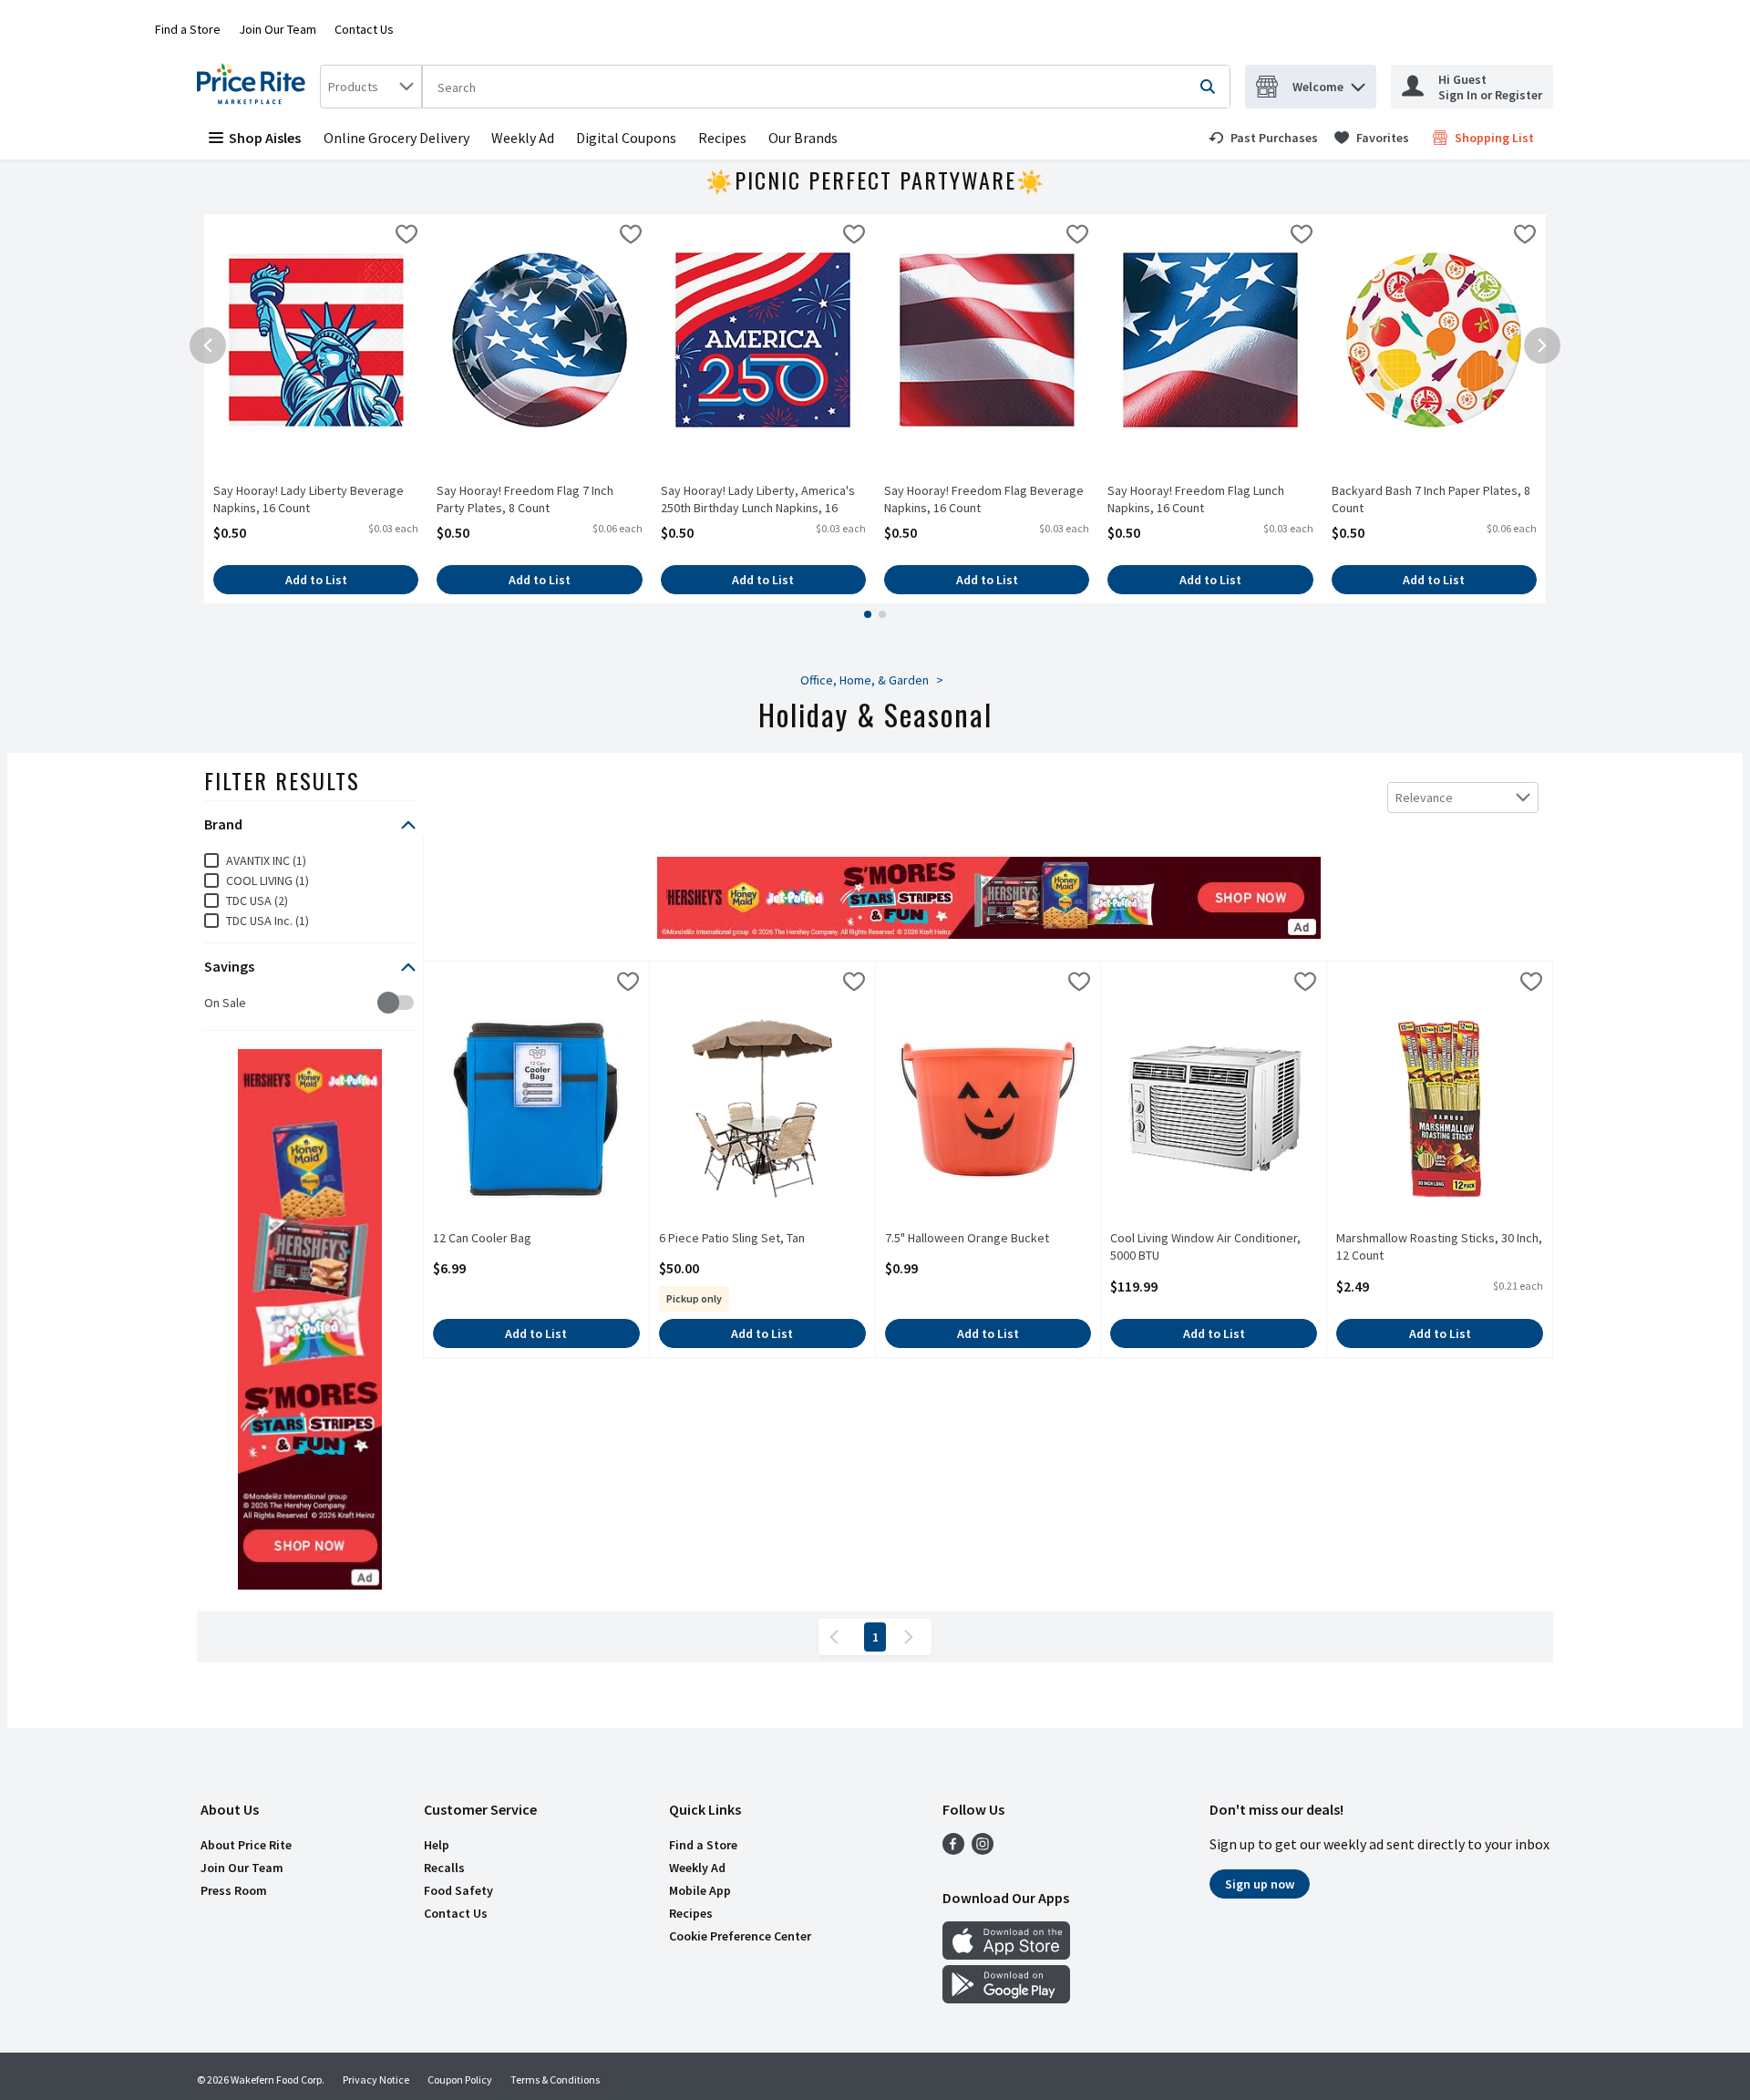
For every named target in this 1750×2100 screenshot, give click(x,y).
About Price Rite (246, 1845)
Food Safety (458, 1890)
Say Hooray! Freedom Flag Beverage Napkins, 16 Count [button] (984, 499)
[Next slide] (1542, 345)
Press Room (234, 1890)
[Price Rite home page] (255, 87)
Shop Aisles (265, 138)
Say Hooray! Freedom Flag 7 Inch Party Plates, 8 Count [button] (525, 499)
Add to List (316, 580)
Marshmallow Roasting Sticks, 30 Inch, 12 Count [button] (1439, 1247)
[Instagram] (983, 1849)
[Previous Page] (838, 1637)
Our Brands (803, 138)
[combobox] (371, 87)
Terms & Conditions (555, 2079)
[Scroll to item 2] (882, 614)
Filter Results (282, 780)
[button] (1358, 82)
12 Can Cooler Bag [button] (504, 1238)
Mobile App (700, 1890)
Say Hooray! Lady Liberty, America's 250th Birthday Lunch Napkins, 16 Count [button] (758, 500)
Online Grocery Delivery (396, 138)
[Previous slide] (208, 345)
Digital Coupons (626, 138)
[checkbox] (407, 237)
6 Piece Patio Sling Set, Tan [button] (732, 1238)
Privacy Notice (376, 2079)
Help (437, 1845)
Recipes (722, 138)
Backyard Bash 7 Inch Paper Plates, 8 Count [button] (1431, 499)
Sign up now (1260, 1884)
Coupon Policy (460, 2079)
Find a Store (188, 29)
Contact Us (364, 29)
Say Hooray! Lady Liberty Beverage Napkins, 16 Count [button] (309, 499)
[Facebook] (953, 1849)
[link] (1263, 138)
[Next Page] (912, 1637)
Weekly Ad (523, 138)
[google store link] (1006, 1998)
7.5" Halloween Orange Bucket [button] (967, 1238)
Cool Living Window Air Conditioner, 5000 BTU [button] (1205, 1247)
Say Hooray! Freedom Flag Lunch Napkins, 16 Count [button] (1196, 499)
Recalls (444, 1868)
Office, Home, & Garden (865, 680)
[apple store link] (1006, 1954)
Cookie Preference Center (740, 1936)
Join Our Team (278, 29)
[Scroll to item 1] (868, 614)
